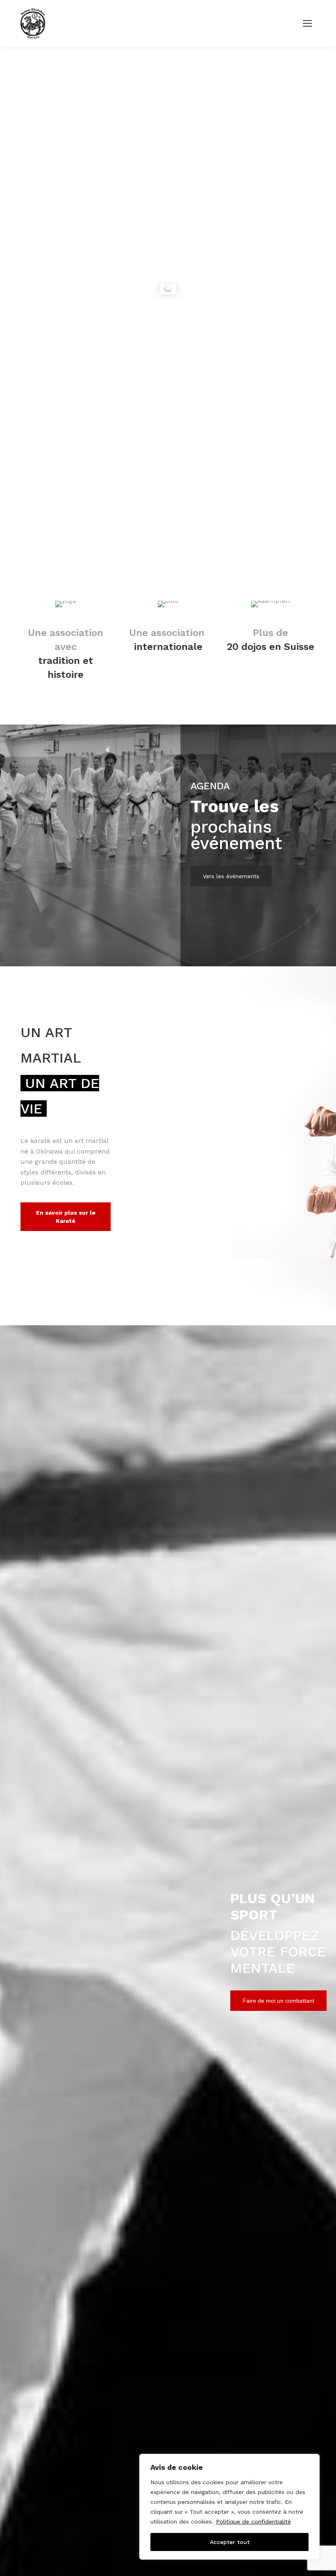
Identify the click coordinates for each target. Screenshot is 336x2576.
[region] (229, 2507)
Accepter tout (230, 2542)
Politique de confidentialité (253, 2521)
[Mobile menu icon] (307, 23)
